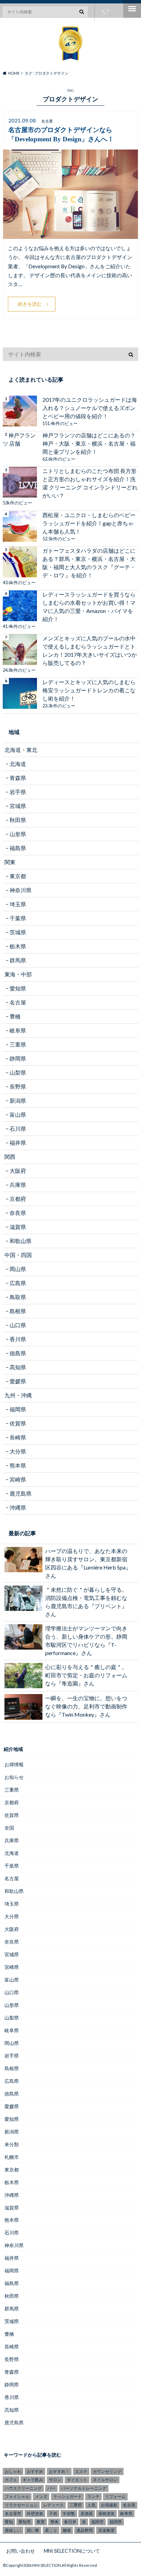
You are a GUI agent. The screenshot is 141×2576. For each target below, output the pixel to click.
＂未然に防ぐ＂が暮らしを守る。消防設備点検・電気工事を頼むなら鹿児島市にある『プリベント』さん (86, 1602)
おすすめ (35, 2471)
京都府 (18, 1199)
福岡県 (18, 1409)
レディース (53, 2505)
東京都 (18, 876)
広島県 (18, 1283)
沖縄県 (18, 1507)
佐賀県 (18, 1423)
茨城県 (18, 932)
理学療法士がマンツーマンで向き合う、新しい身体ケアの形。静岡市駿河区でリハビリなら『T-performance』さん (86, 1641)
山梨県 (18, 1072)
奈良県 (18, 1213)
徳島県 (18, 1353)
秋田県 (18, 820)
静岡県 (18, 1058)
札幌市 (12, 2157)
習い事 (33, 2530)
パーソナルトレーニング (84, 2488)
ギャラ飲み (33, 2480)
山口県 (18, 1325)
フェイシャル (17, 2496)
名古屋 (18, 1002)
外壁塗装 (35, 2514)
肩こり (51, 2530)
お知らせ (14, 1777)
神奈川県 (21, 890)
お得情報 (14, 1764)
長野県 (18, 1086)
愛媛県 (18, 1381)
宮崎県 (18, 1479)
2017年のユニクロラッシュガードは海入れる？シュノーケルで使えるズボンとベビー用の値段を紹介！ (90, 408)
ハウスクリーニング (23, 2488)
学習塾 (69, 2514)
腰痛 (67, 2530)
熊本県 (18, 1465)
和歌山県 (21, 1241)
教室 (41, 2522)
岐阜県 (18, 1030)
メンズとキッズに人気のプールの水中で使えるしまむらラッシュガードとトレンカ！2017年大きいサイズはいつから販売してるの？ (90, 650)
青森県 (18, 778)
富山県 (18, 1114)
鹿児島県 (21, 1493)
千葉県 (18, 918)
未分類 (12, 2144)
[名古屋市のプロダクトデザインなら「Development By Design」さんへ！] (70, 235)
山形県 (18, 834)
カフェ (11, 2480)
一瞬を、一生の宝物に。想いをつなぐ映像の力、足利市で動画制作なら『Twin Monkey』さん (86, 1706)
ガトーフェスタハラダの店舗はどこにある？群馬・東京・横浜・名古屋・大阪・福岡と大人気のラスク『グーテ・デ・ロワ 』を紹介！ (89, 563)
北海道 (18, 764)
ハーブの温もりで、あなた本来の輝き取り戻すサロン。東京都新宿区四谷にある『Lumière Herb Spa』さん (88, 1563)
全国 (9, 1828)
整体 (54, 2522)
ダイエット (77, 2480)
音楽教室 (106, 2530)
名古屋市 (13, 2514)
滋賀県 (18, 1227)
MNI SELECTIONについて (72, 2551)
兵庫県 (18, 1185)
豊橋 (15, 1016)
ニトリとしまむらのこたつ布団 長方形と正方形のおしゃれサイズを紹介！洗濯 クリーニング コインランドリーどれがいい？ (90, 483)
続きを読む (30, 304)
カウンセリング (107, 2471)
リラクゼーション (21, 2505)
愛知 (9, 2522)
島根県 (18, 1311)
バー (51, 2488)
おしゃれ (13, 2471)
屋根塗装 (106, 2514)
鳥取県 (18, 1297)
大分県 (18, 1451)
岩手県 (18, 792)
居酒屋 (87, 2514)
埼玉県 (18, 904)
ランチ (93, 2496)
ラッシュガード (67, 2496)
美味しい (13, 2530)
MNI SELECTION (47, 2565)
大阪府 (18, 1171)
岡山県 (18, 1269)
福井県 (18, 1143)
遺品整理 (85, 2530)
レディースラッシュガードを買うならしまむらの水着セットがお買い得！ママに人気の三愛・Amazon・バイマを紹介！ (89, 607)
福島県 (18, 848)
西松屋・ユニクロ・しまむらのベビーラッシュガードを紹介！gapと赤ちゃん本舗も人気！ (89, 523)
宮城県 (18, 806)
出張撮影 (109, 2505)
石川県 (18, 1129)
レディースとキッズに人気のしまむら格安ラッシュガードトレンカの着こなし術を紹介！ (89, 690)
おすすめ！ (59, 2471)
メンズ (41, 2496)
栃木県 (18, 946)
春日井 (70, 2522)
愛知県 (18, 988)
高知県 (18, 1367)
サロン (55, 2480)
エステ (81, 2471)
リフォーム (115, 2496)
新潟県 (18, 1100)
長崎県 (18, 1437)
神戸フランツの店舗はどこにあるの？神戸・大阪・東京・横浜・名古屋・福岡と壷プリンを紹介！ (89, 443)
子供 (53, 2514)
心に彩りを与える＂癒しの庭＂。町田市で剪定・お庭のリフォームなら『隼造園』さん (86, 1675)
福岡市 (98, 2522)
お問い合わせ (106, 12)
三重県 (18, 1044)
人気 (91, 2505)
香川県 (18, 1339)
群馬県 (18, 960)
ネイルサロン (105, 2480)
